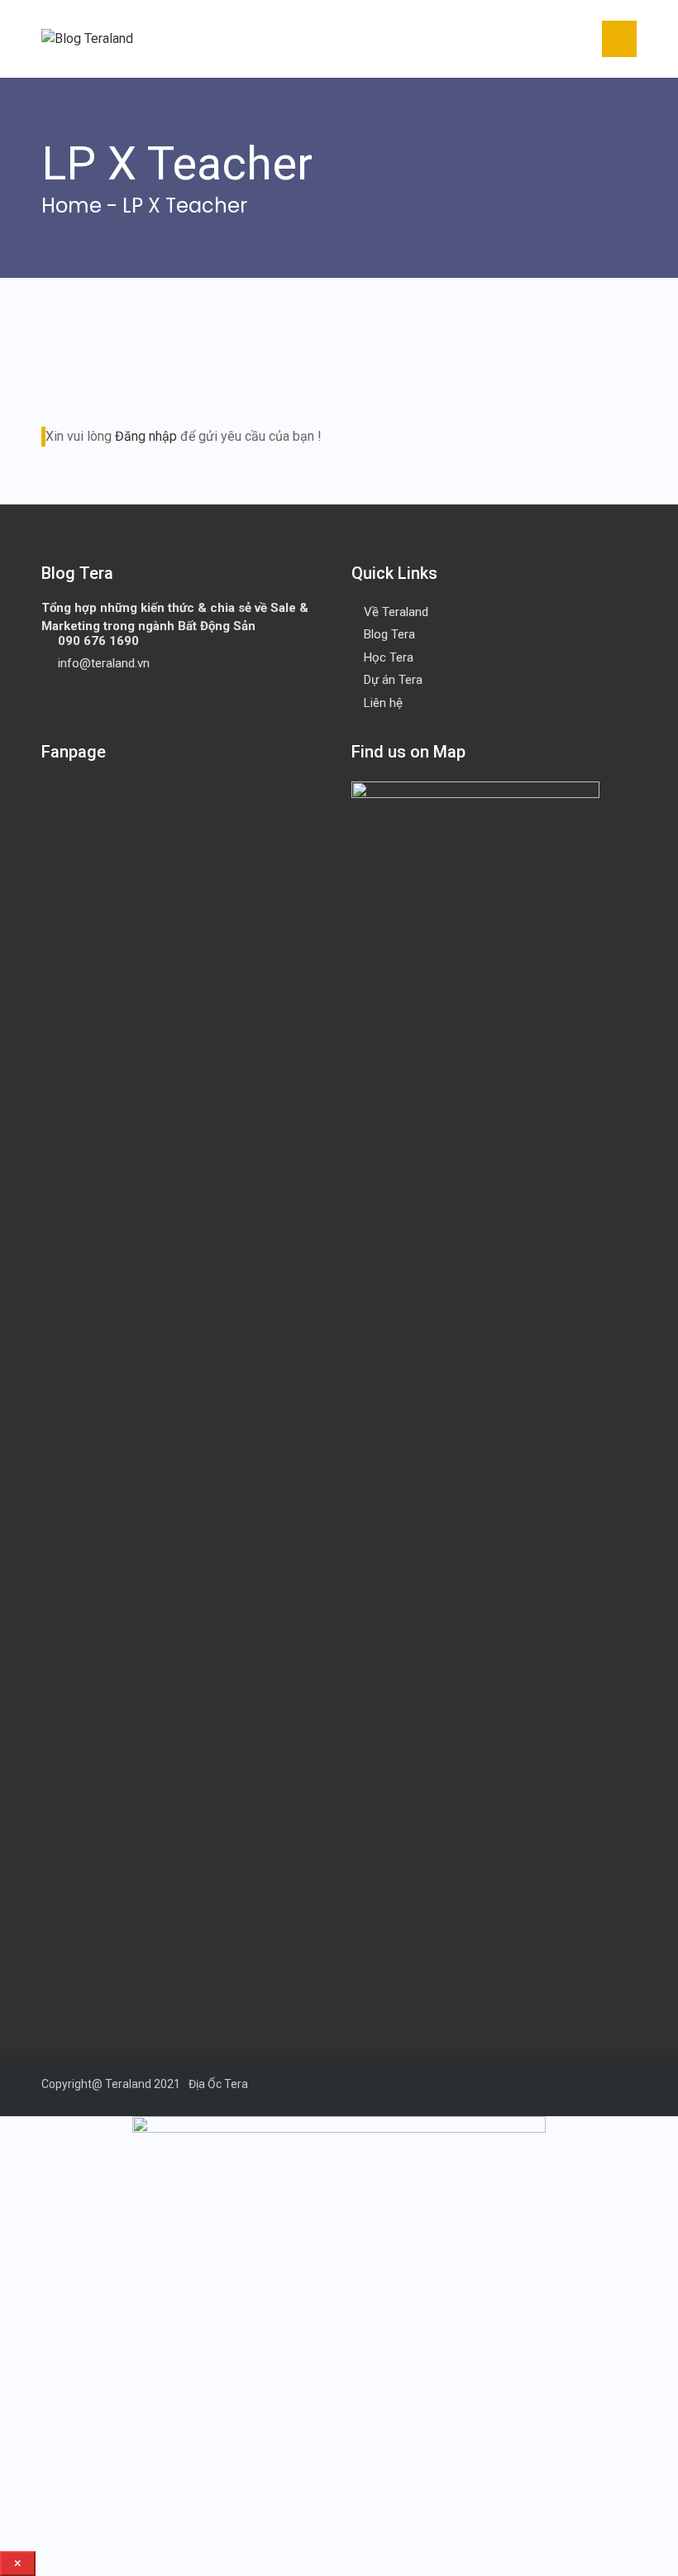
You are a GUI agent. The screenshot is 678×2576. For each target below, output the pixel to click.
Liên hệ (383, 703)
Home (72, 206)
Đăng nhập (146, 436)
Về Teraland (396, 612)
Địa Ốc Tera (218, 2084)
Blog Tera (389, 634)
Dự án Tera (393, 680)
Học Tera (389, 657)
